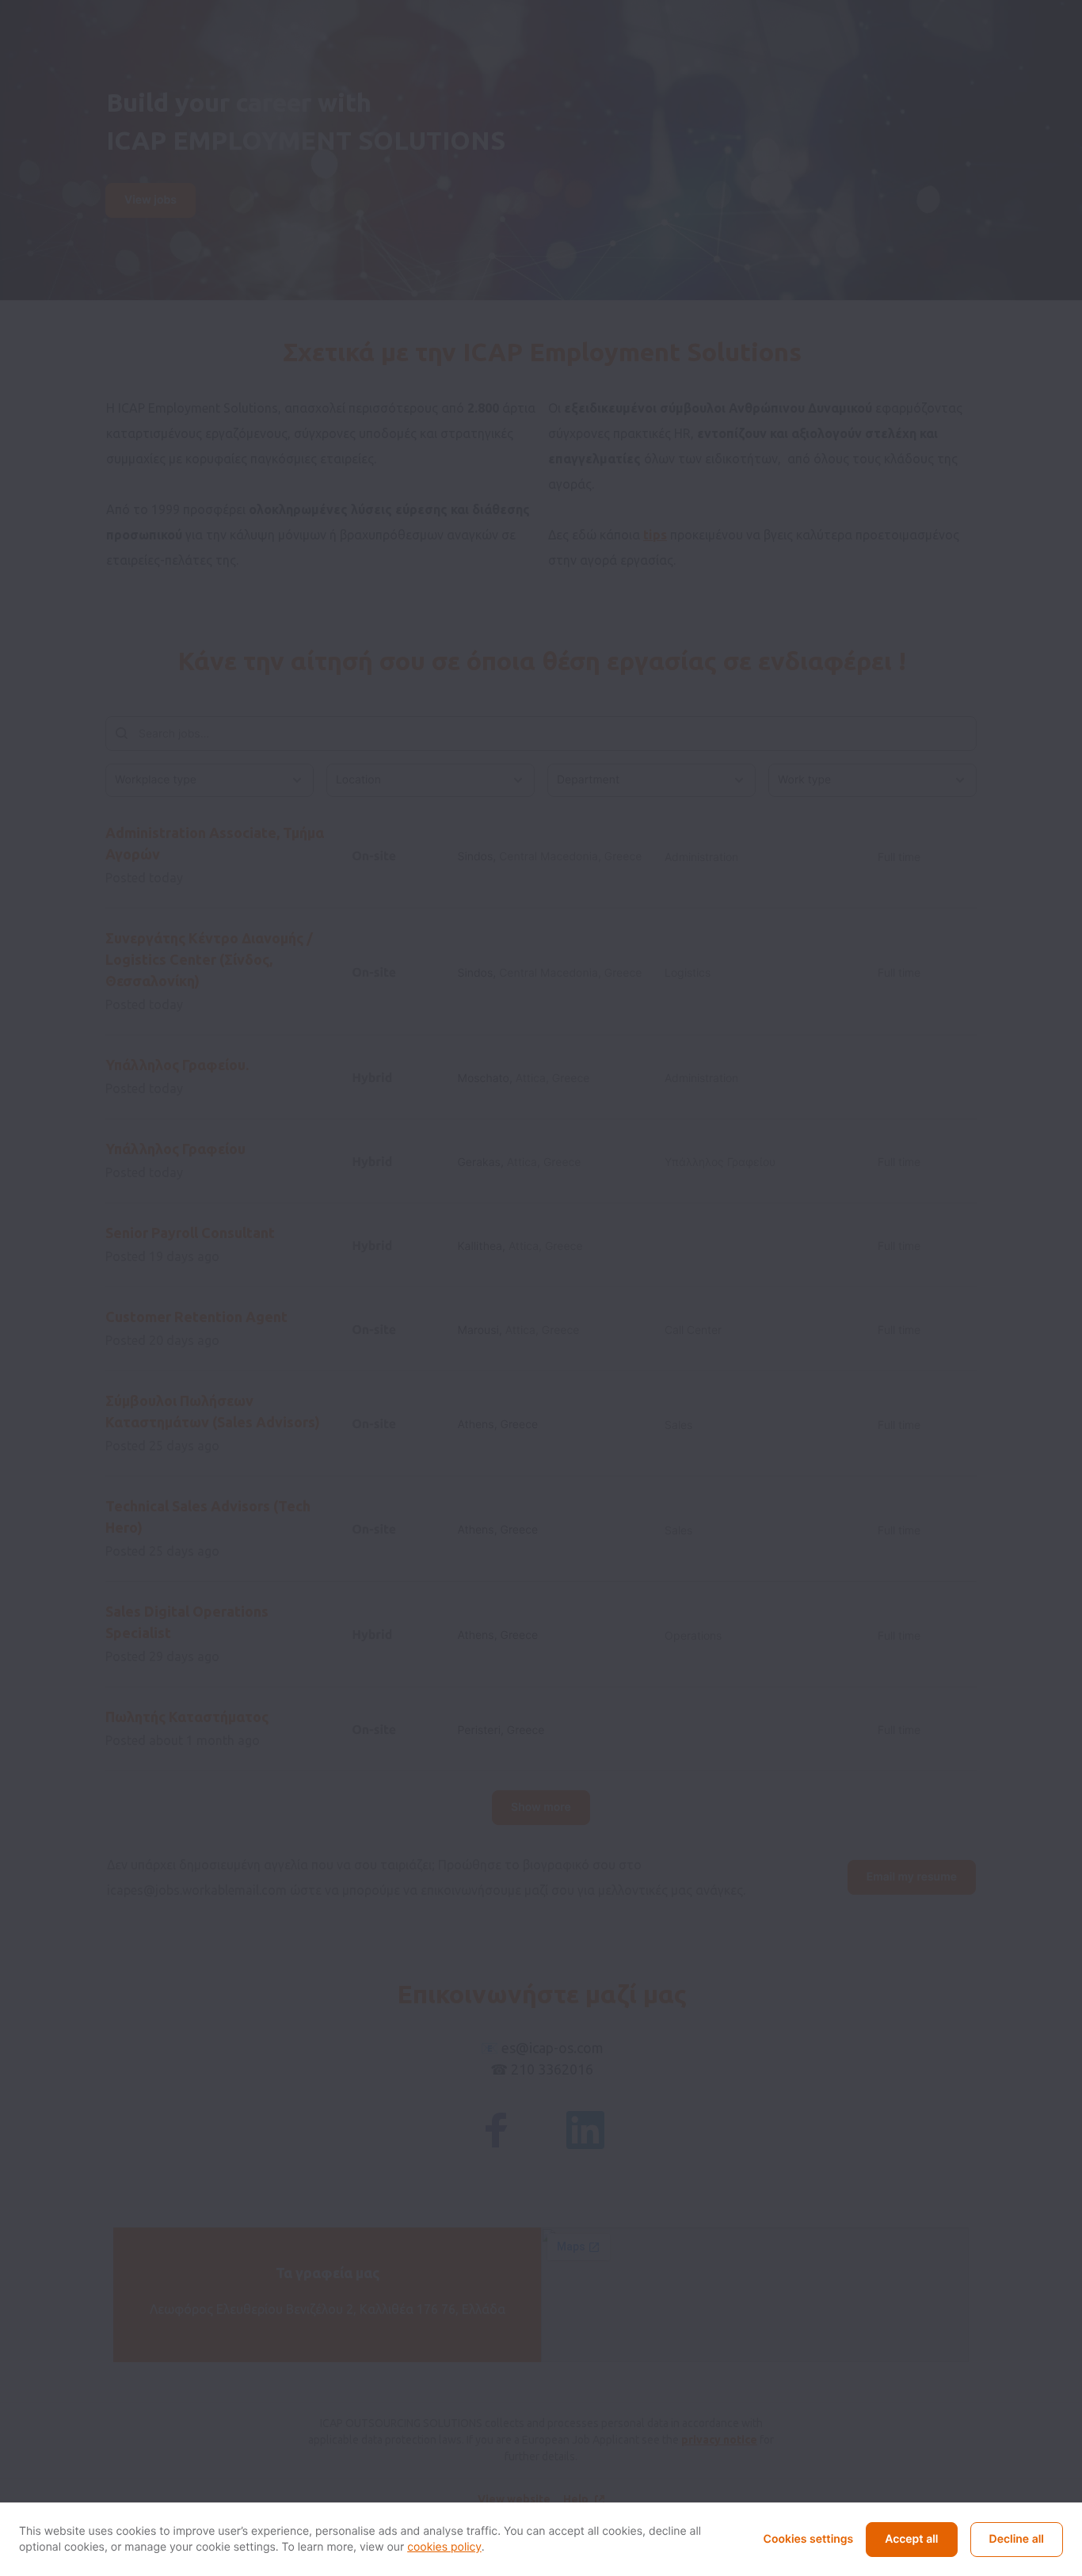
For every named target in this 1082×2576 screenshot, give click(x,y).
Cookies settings (809, 2539)
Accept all (911, 2539)
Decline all (1017, 2539)
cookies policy (444, 2547)
